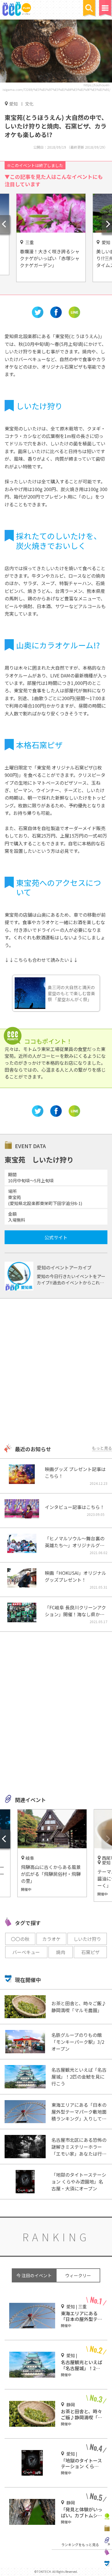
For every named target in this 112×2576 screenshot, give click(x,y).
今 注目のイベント (34, 2275)
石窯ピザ (90, 1952)
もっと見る (102, 1448)
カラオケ (51, 1939)
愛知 (13, 104)
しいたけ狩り (87, 1939)
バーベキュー (26, 1952)
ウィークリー (78, 2275)
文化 (29, 104)
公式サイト (56, 1237)
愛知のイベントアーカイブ (64, 1267)
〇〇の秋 (20, 1939)
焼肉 (61, 1952)
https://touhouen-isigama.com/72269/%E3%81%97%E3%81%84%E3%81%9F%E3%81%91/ (56, 87)
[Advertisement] (56, 1372)
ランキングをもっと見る (80, 2545)
